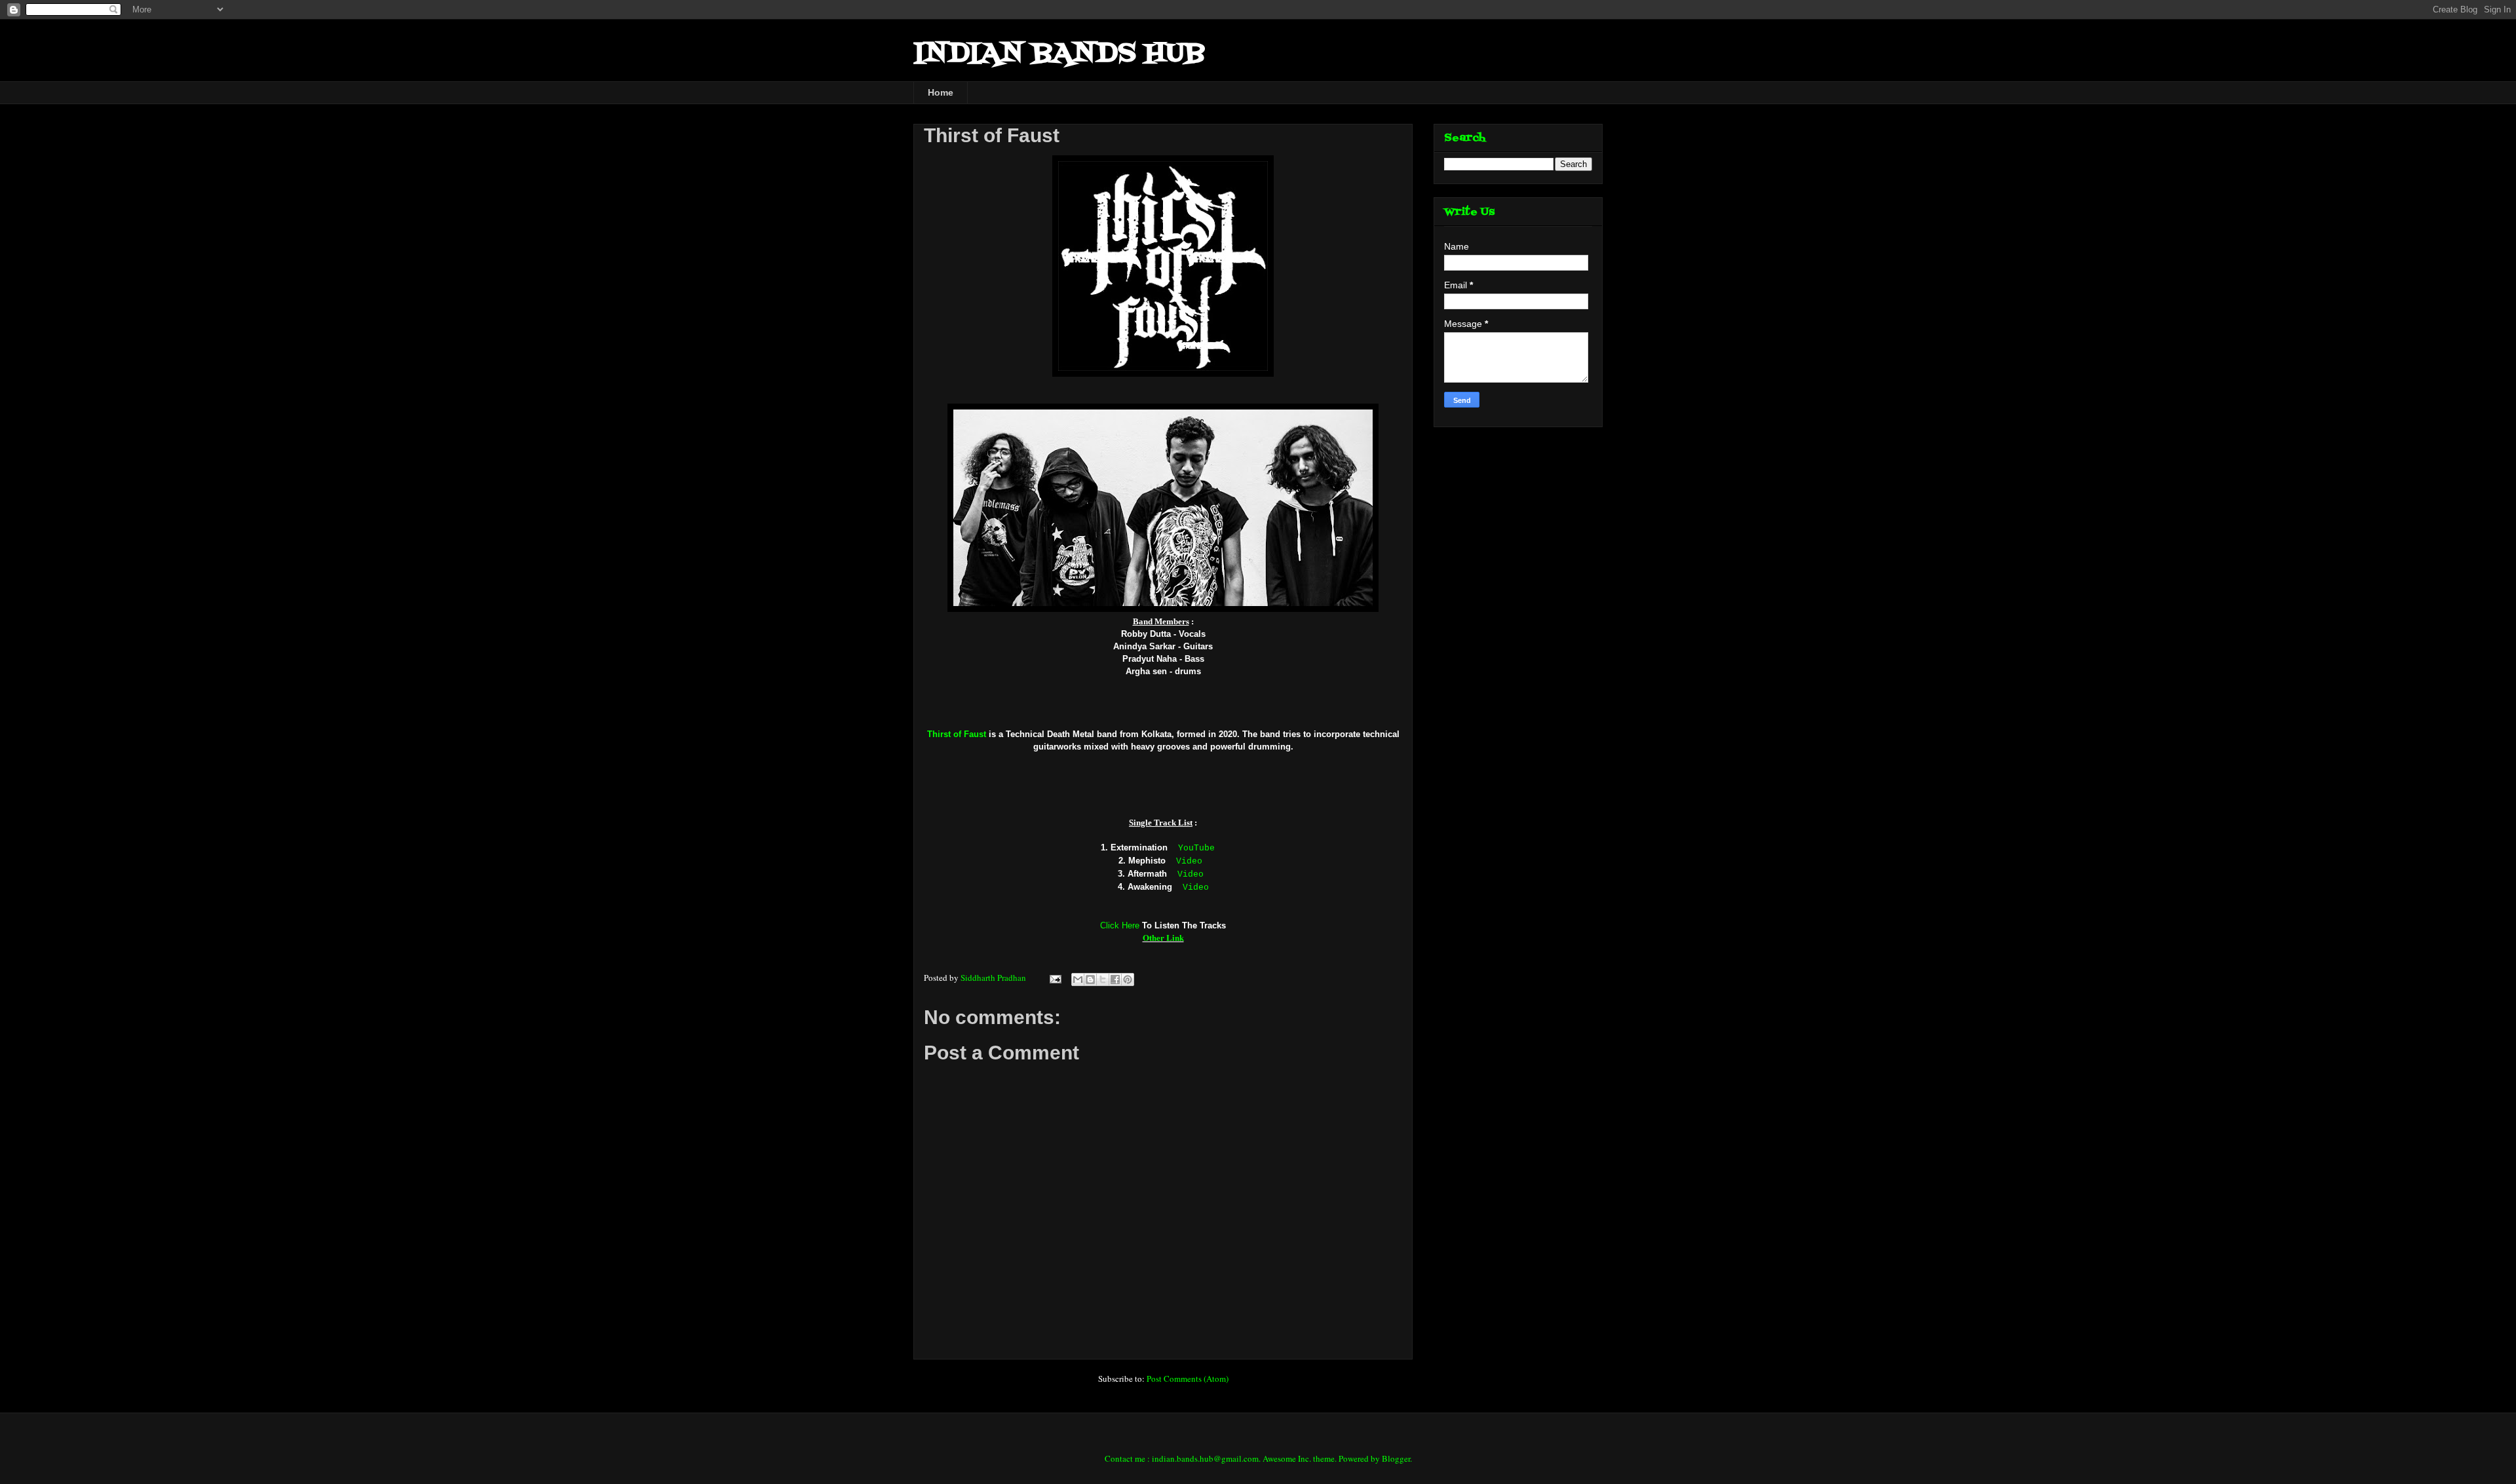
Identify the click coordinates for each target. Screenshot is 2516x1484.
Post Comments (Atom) (1188, 1379)
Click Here (1120, 925)
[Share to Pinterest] (1128, 980)
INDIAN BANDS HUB (1059, 54)
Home (941, 92)
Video (1189, 861)
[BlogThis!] (1090, 980)
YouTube (1196, 848)
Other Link (1163, 937)
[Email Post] (1054, 978)
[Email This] (1078, 980)
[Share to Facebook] (1115, 980)
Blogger (1396, 1458)
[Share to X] (1103, 980)
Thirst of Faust (957, 734)
